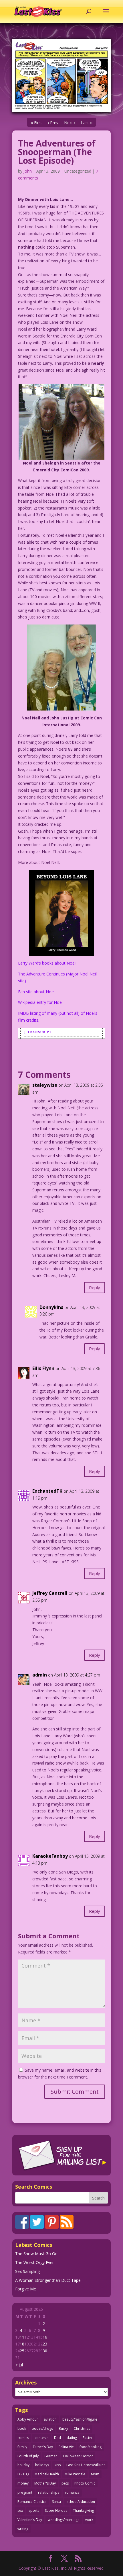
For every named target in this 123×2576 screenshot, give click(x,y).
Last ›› (87, 123)
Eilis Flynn (43, 1368)
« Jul (19, 2365)
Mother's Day (45, 2483)
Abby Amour (28, 2419)
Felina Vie (66, 2447)
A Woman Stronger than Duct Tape (48, 2280)
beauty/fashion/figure (80, 2419)
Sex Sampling (27, 2271)
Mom (95, 2474)
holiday (23, 2465)
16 (45, 2337)
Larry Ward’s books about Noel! (47, 963)
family (22, 2447)
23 (45, 2344)
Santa (56, 2502)
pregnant (25, 2492)
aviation (50, 2419)
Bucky (63, 2428)
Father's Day (43, 2447)
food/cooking (91, 2447)
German (51, 2456)
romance (72, 2492)
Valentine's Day (30, 2520)
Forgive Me (26, 2289)
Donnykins (51, 1307)
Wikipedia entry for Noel (40, 1002)
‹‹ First (36, 123)
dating (72, 2438)
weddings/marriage (64, 2520)
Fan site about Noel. (37, 992)
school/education (81, 2502)
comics (23, 2438)
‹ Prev (53, 123)
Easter (88, 2438)
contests (41, 2438)
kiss (58, 2465)
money (23, 2483)
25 (22, 2351)
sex (20, 2510)
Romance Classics (32, 2502)
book (22, 2428)
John (28, 171)
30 (45, 2351)
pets (65, 2483)
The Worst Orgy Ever (34, 2262)
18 (22, 2344)
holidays (42, 2465)
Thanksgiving (83, 2510)
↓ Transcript (38, 1032)
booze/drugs (42, 2428)
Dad (57, 2438)
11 (22, 2337)
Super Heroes (56, 2510)
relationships (49, 2492)
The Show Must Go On (36, 2254)
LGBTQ (23, 2474)
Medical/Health (47, 2474)
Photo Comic (85, 2483)
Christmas (82, 2428)
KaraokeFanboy (50, 1856)
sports (34, 2510)
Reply (95, 1287)
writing (23, 2529)
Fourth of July (28, 2456)
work (89, 2520)
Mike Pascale (75, 2474)
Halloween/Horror (78, 2456)
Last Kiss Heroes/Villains (86, 2465)
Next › (70, 123)
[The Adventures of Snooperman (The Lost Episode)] (61, 76)
